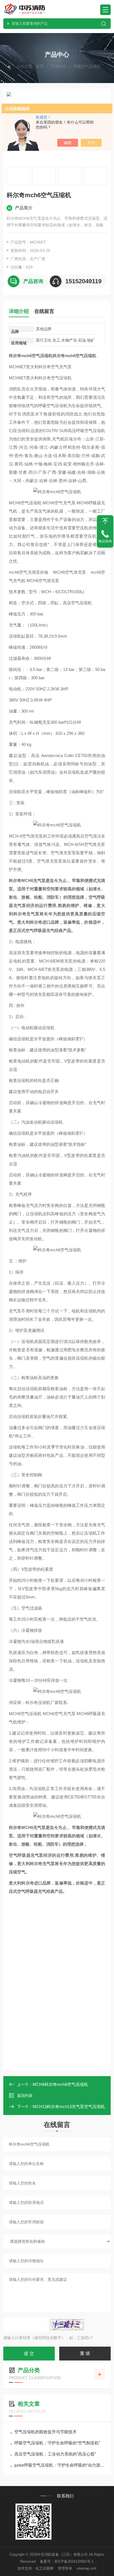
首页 (40, 66)
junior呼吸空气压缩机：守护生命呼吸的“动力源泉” (60, 2465)
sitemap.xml (86, 2568)
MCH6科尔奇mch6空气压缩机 (60, 2084)
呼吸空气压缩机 (87, 66)
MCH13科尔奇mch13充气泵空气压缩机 (69, 2107)
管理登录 (65, 2568)
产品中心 (59, 66)
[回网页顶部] (105, 521)
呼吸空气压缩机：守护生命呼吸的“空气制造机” (57, 2443)
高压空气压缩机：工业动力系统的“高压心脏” (55, 2454)
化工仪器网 (44, 2568)
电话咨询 (105, 541)
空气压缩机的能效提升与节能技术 (46, 2432)
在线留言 (44, 311)
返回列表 (25, 2096)
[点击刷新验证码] (67, 2325)
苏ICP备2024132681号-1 (74, 2561)
